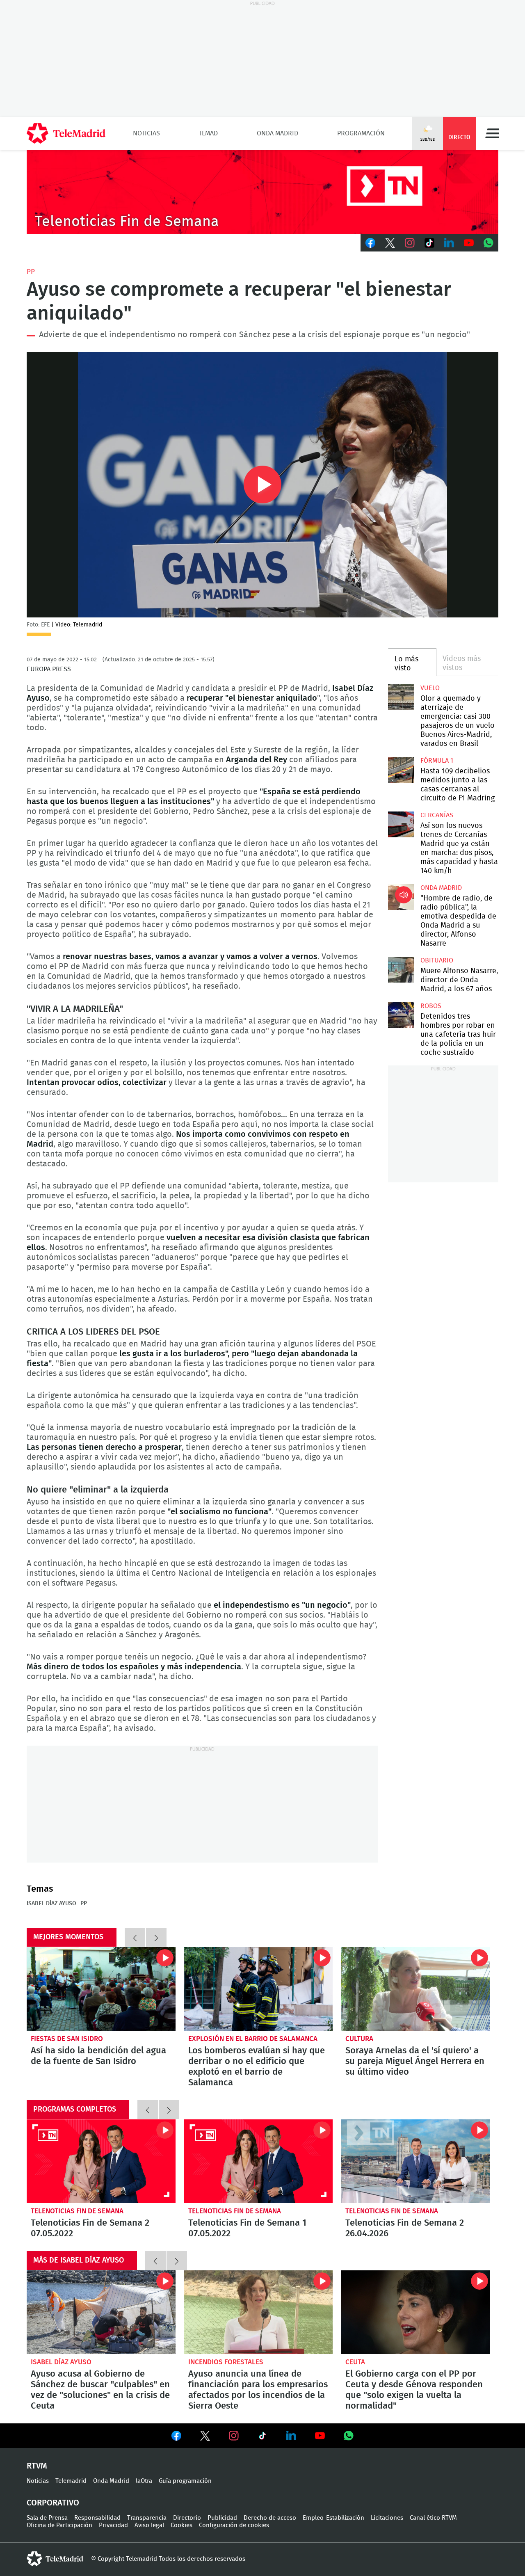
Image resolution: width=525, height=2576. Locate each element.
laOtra (144, 2481)
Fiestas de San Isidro (67, 2039)
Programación (361, 133)
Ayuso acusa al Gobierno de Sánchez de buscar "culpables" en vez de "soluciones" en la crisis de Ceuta (101, 2312)
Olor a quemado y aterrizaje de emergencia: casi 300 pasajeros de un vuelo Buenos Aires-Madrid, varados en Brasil (401, 697)
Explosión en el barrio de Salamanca (253, 2039)
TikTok (429, 243)
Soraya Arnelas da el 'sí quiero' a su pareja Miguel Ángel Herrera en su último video (416, 1989)
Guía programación (185, 2481)
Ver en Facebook (176, 2437)
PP (31, 272)
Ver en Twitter (205, 2437)
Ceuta (355, 2362)
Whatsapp (488, 243)
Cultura (359, 2039)
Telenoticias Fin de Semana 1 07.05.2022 (259, 2161)
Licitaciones (387, 2518)
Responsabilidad (97, 2518)
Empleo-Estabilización (333, 2518)
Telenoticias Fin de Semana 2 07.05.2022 (101, 2161)
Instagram (410, 243)
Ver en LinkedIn (291, 2436)
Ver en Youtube (320, 2436)
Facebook (370, 243)
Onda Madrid (277, 133)
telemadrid (55, 2559)
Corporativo (53, 2503)
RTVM (37, 2466)
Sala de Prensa (47, 2518)
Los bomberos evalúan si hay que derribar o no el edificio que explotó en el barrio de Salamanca (259, 1989)
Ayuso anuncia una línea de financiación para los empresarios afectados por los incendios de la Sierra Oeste (259, 2312)
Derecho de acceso (270, 2518)
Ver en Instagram (234, 2436)
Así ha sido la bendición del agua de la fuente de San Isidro (101, 1989)
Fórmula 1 (437, 761)
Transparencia (147, 2518)
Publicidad (222, 2518)
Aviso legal (149, 2525)
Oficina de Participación (59, 2525)
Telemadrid (71, 2481)
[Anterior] (135, 1937)
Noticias (146, 133)
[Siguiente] (156, 1937)
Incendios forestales (226, 2362)
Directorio (187, 2518)
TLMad (208, 133)
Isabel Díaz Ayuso (51, 1904)
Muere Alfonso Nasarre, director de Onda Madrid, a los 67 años (401, 970)
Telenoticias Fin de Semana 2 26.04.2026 (416, 2161)
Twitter (390, 243)
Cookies (181, 2525)
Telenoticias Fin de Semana (77, 2211)
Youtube (469, 243)
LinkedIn (449, 243)
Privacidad (113, 2525)
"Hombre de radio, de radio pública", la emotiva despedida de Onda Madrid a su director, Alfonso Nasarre (401, 897)
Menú (492, 133)
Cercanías (437, 815)
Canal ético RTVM (433, 2518)
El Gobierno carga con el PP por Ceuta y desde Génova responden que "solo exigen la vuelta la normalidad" (416, 2312)
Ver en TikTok (262, 2437)
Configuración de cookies (234, 2525)
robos (431, 1006)
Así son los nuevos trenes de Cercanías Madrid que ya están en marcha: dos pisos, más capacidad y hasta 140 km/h (401, 824)
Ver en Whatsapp (349, 2436)
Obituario (437, 960)
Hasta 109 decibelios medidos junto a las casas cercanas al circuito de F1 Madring (401, 770)
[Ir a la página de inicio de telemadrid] (66, 133)
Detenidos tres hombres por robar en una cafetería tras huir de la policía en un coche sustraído (401, 1015)
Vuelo (430, 688)
